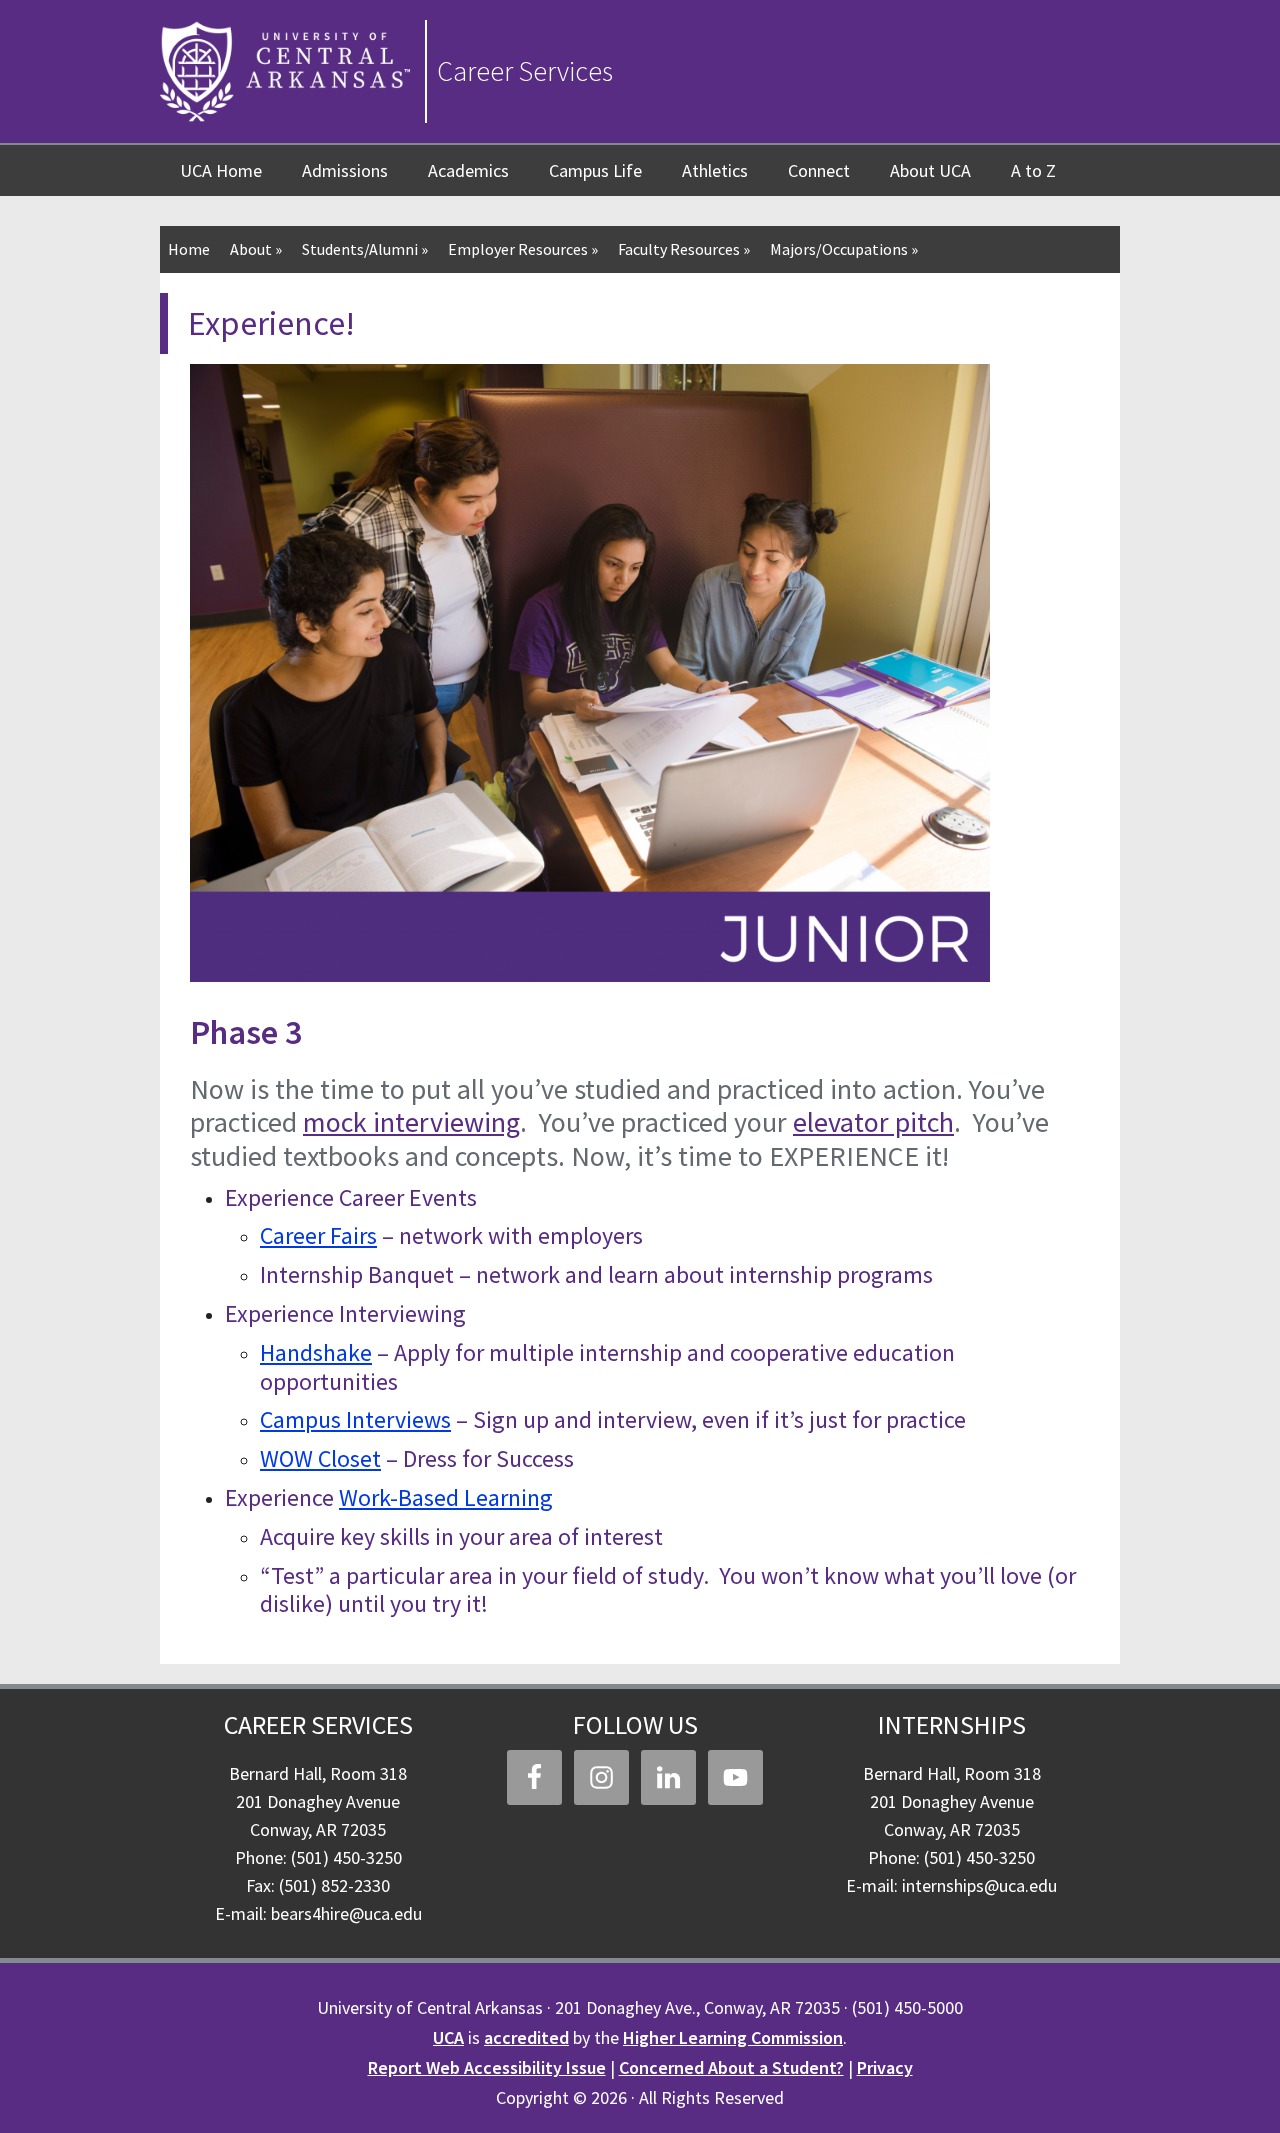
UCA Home (221, 170)
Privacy (885, 2067)
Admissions (345, 170)
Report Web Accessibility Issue (487, 2067)
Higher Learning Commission (733, 2037)
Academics (468, 170)
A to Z (1033, 170)
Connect (819, 170)
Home (189, 249)
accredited (526, 2037)
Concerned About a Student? (731, 2067)
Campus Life (595, 170)
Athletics (715, 170)
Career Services (525, 71)
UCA (448, 2037)
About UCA (930, 170)
